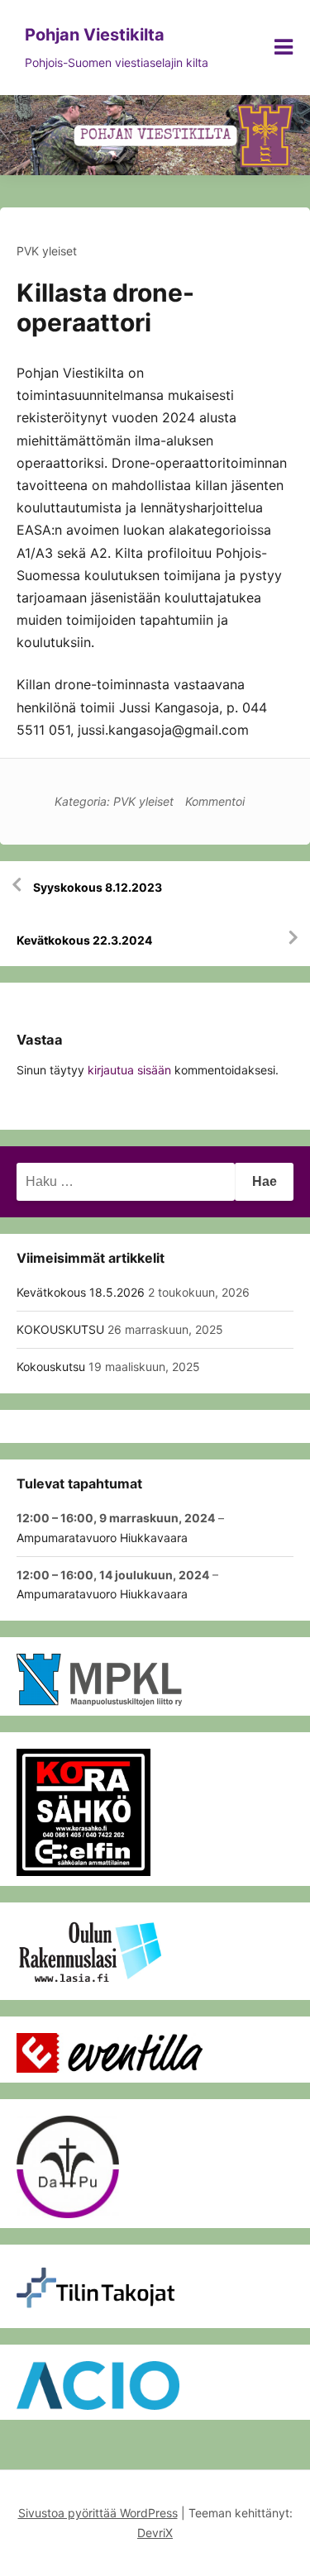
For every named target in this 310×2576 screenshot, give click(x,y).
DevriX (155, 2533)
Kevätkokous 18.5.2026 (81, 1292)
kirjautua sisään (129, 1070)
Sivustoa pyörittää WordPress (98, 2513)
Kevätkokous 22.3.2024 (84, 940)
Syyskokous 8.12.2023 (98, 887)
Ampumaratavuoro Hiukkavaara (102, 1538)
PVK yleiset (47, 251)
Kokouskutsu (51, 1367)
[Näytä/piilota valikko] (284, 47)
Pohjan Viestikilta (95, 35)
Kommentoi (215, 801)
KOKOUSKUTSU (60, 1329)
